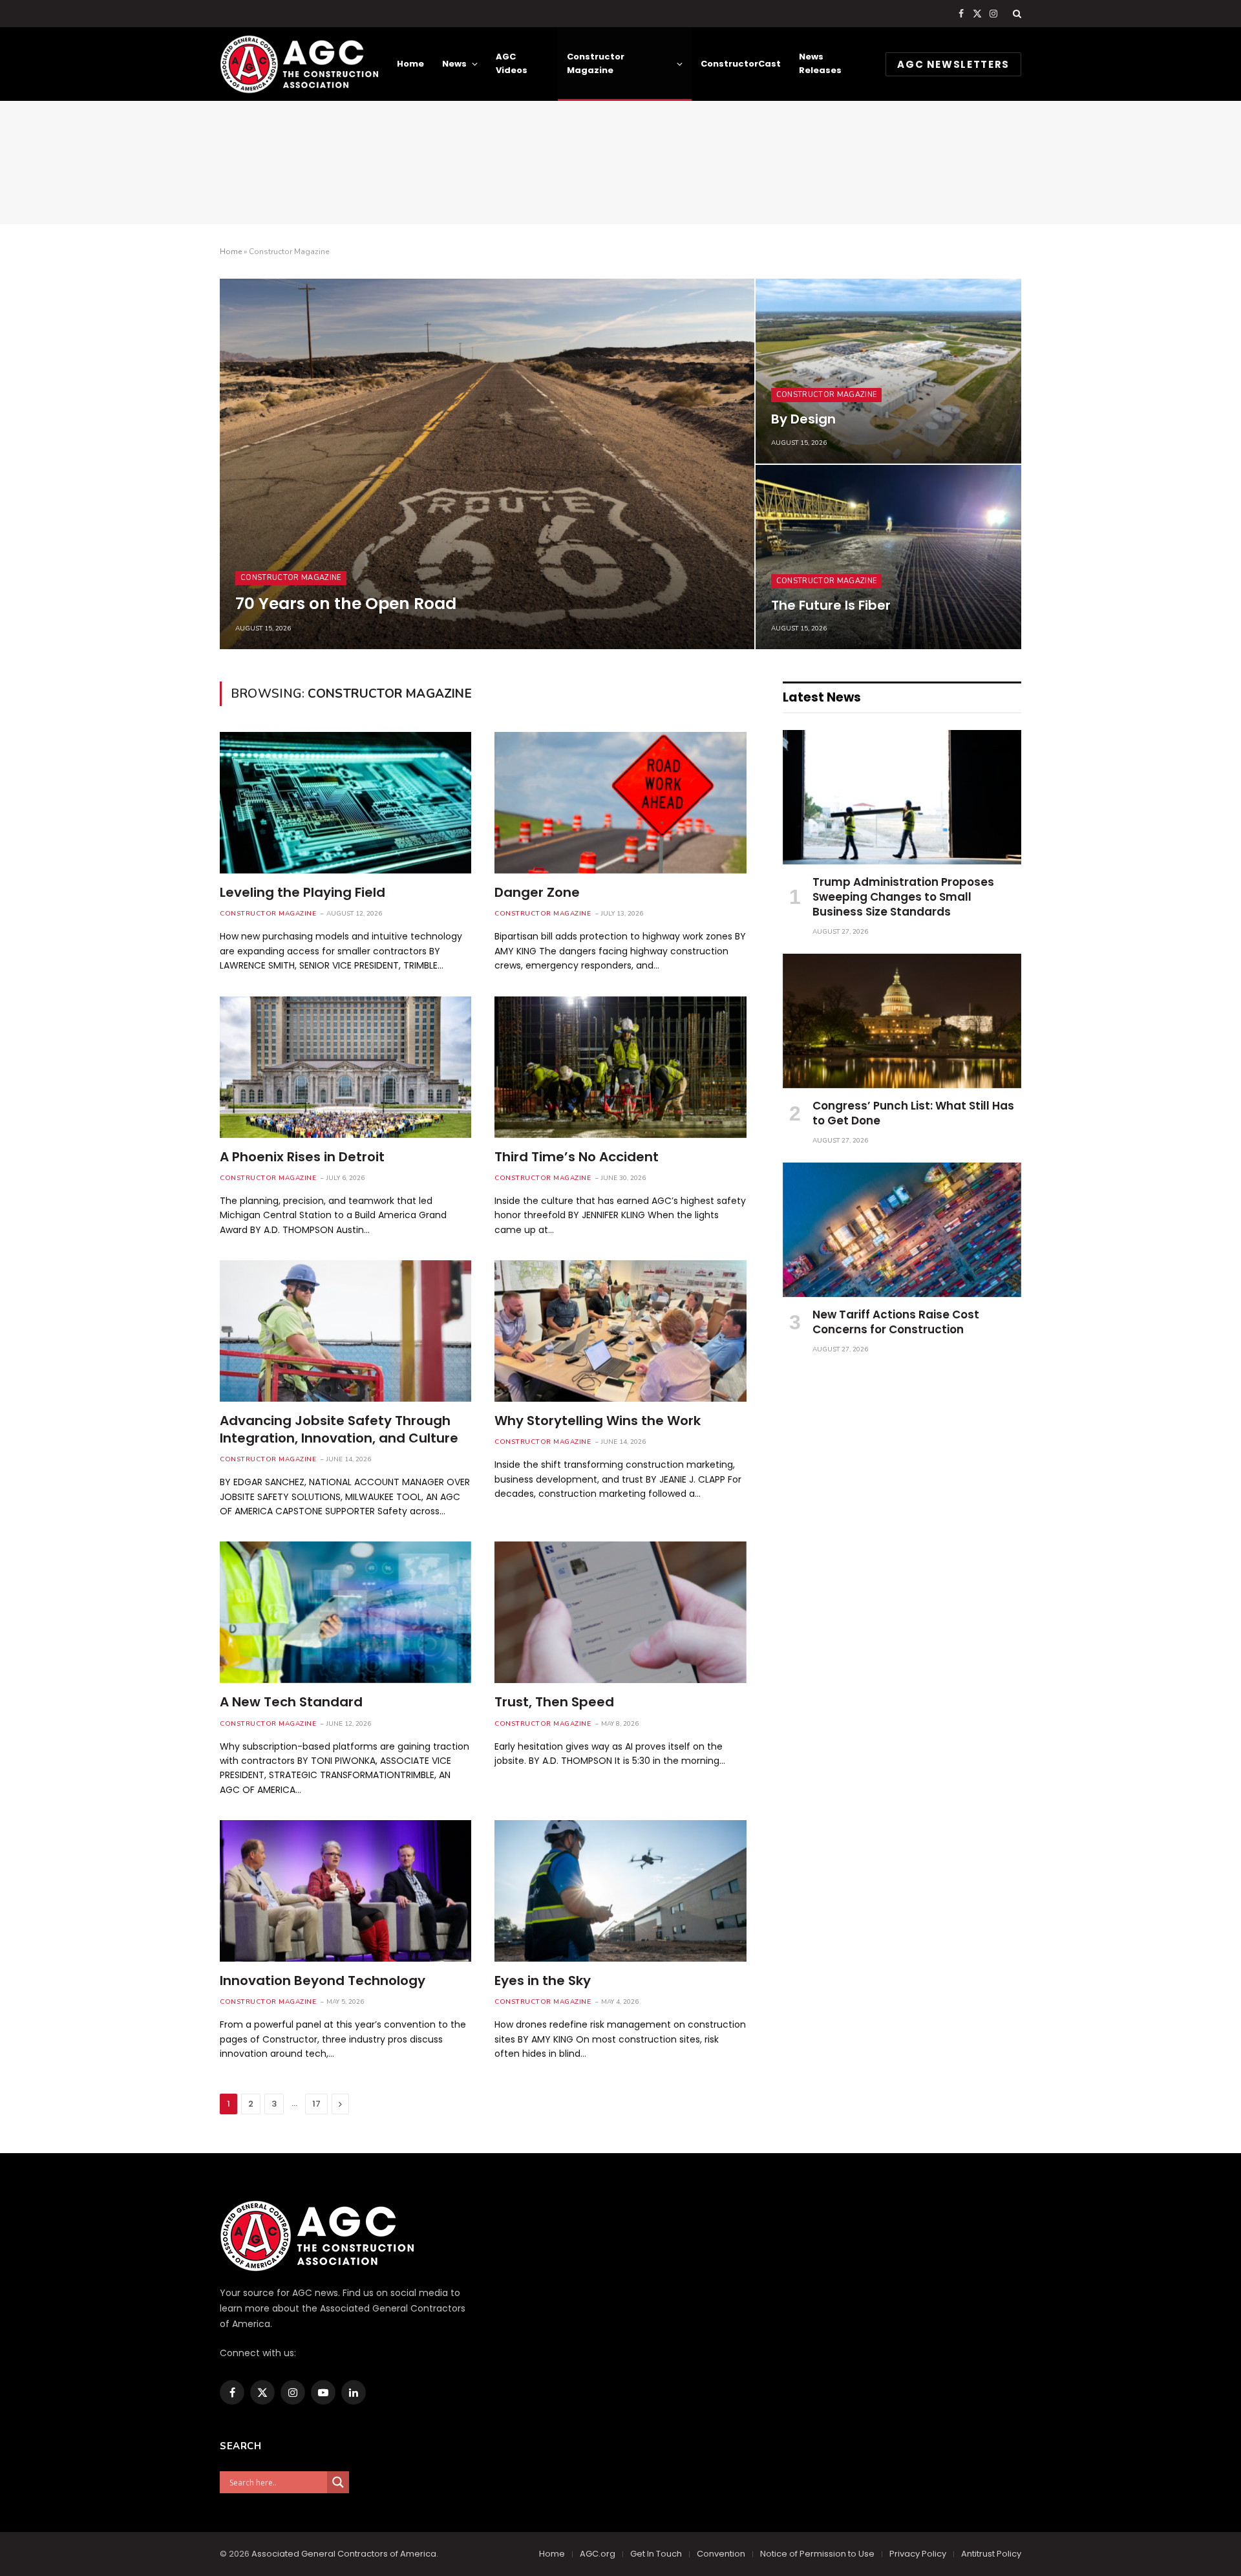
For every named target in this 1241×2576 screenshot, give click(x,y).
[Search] (1016, 14)
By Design (803, 420)
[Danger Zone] (620, 803)
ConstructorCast (741, 64)
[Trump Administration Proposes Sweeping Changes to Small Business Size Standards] (902, 797)
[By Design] (888, 371)
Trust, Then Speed (554, 1702)
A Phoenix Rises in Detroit (302, 1157)
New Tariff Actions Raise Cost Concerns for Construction (896, 1322)
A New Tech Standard (291, 1702)
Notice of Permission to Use (817, 2554)
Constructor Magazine (596, 63)
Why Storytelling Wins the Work (598, 1421)
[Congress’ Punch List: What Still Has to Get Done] (902, 1021)
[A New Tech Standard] (345, 1612)
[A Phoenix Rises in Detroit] (345, 1067)
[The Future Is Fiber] (888, 557)
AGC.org (598, 2554)
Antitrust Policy (991, 2554)
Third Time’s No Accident (577, 1157)
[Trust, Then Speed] (620, 1612)
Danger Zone (537, 893)
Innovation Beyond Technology (323, 1981)
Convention (721, 2554)
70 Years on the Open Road (346, 604)
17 (316, 2104)
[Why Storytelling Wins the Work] (620, 1331)
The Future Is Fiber (831, 606)
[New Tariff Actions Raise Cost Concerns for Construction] (902, 1230)
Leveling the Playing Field (302, 893)
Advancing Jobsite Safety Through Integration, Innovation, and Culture (339, 1430)
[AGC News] (299, 64)
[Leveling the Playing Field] (345, 803)
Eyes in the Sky (543, 1981)
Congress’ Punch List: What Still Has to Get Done (913, 1113)
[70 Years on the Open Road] (487, 464)
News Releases (820, 63)
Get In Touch (656, 2554)
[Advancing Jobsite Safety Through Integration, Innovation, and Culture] (345, 1331)
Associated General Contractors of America (344, 2554)
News (454, 64)
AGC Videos (512, 63)
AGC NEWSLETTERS (953, 64)
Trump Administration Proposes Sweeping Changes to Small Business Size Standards (903, 897)
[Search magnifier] (338, 2482)
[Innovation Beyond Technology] (345, 1891)
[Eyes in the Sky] (620, 1891)
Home (410, 64)
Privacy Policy (918, 2554)
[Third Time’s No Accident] (620, 1067)
